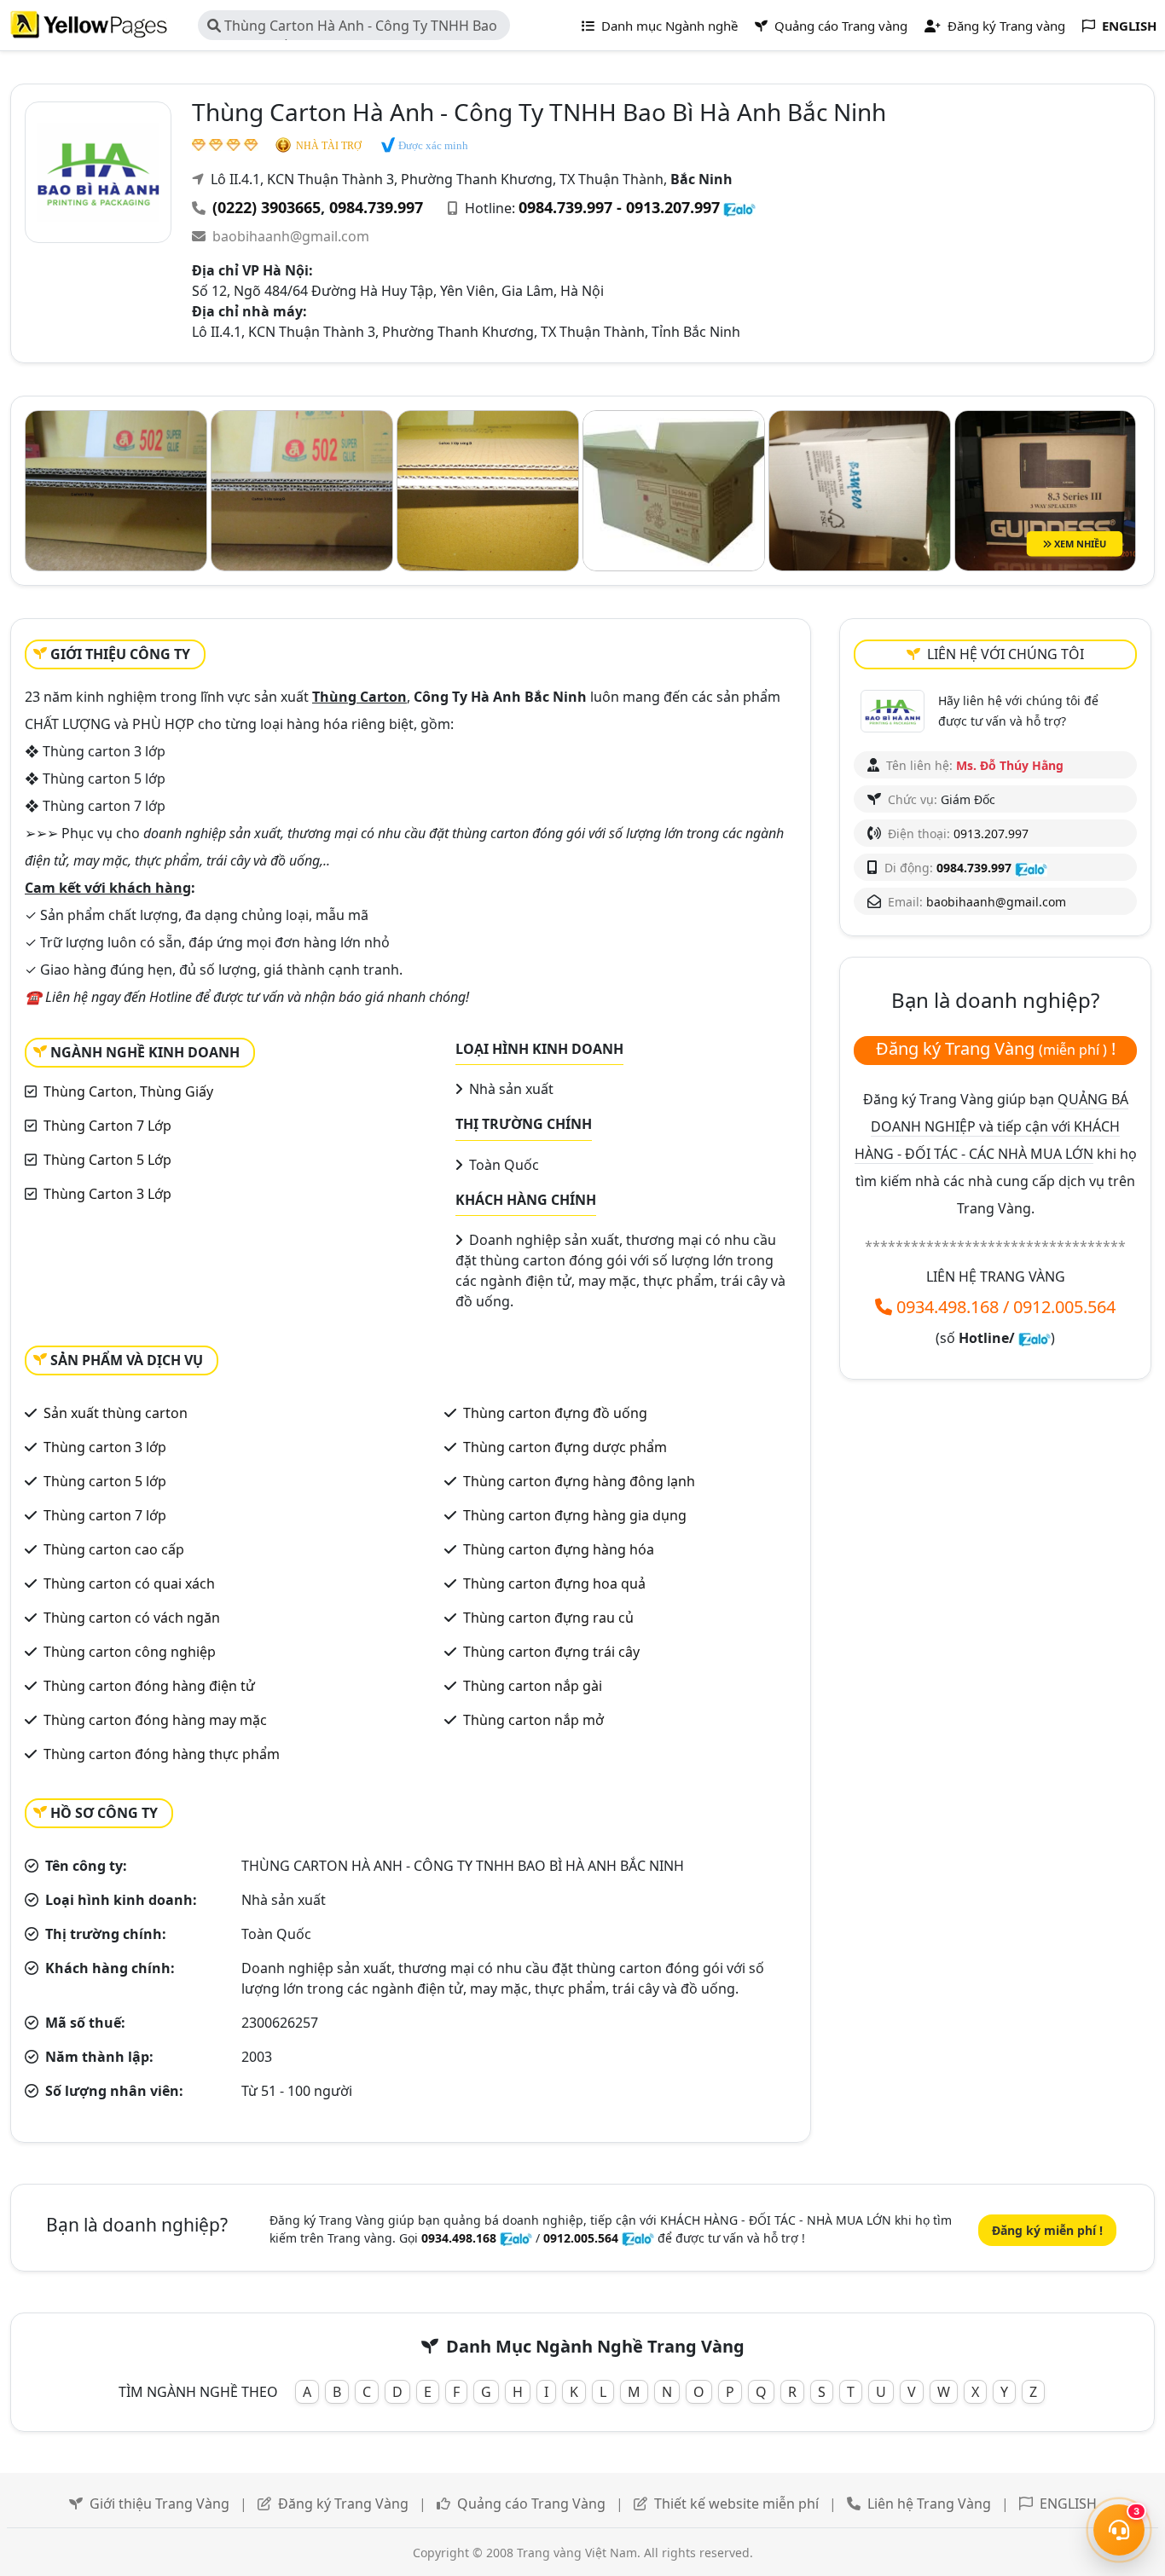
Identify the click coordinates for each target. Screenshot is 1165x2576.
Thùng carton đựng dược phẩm (565, 1447)
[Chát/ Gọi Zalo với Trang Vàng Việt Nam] (1035, 1338)
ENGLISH (1068, 2504)
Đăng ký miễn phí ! (1047, 2230)
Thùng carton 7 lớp (105, 1515)
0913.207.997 (991, 834)
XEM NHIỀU (1079, 544)
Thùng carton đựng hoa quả (554, 1583)
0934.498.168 (948, 1307)
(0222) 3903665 (267, 207)
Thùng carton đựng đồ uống (555, 1413)
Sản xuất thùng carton (116, 1413)
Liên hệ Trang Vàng (929, 2504)
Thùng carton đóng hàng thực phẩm (162, 1754)
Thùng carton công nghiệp (130, 1652)
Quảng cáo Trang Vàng (531, 2504)
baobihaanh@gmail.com (291, 236)
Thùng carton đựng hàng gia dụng (575, 1515)
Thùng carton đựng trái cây (551, 1652)
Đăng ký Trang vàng (1005, 26)
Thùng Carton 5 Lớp (107, 1160)
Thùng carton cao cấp (114, 1549)
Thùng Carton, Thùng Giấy (128, 1091)
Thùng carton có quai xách (129, 1583)
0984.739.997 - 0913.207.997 (619, 207)
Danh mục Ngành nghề (668, 26)
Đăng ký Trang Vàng (343, 2504)
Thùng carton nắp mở (533, 1720)
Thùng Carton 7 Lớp (107, 1126)
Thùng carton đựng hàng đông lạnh (579, 1481)
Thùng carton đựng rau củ (548, 1618)
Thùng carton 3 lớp (105, 1447)
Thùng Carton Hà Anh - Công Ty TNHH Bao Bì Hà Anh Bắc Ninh (352, 28)
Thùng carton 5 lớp (105, 1481)
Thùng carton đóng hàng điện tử (149, 1686)
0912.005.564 (1064, 1307)
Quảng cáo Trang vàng (839, 26)
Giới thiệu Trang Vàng (159, 2504)
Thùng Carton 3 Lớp (107, 1194)
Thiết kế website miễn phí (736, 2504)
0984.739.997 (376, 207)
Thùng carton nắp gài (533, 1686)
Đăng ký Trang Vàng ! (996, 1048)
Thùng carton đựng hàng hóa (559, 1549)
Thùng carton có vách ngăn (132, 1618)
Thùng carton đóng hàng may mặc (155, 1720)
